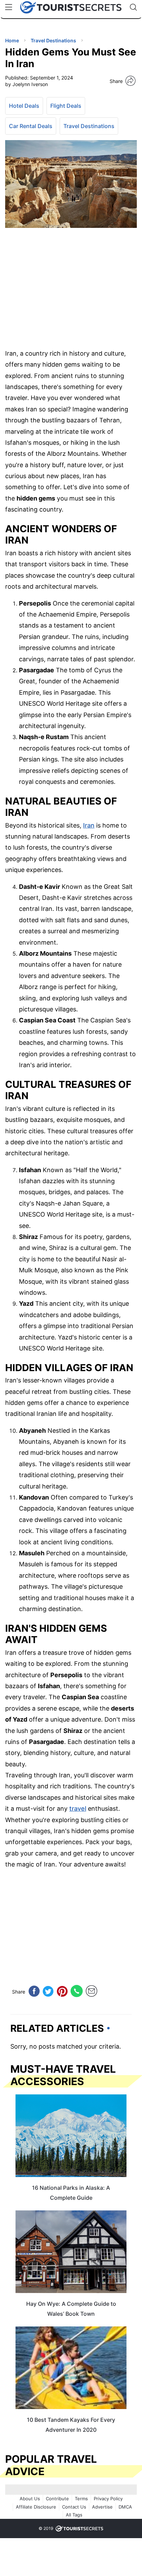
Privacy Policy (108, 2499)
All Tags (74, 2515)
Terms (81, 2499)
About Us (30, 2499)
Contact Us (74, 2507)
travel (78, 1809)
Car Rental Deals (31, 126)
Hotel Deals (24, 106)
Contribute (57, 2499)
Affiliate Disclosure (36, 2507)
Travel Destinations (89, 126)
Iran (89, 825)
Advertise (102, 2507)
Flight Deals (66, 106)
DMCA (125, 2507)
